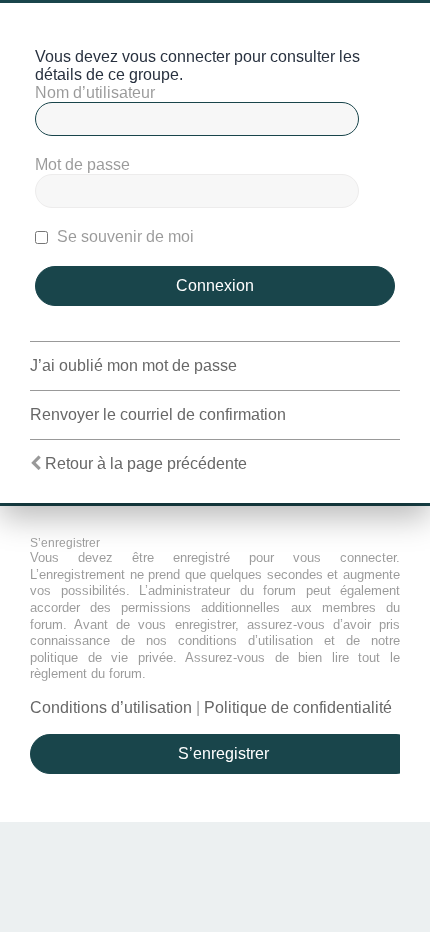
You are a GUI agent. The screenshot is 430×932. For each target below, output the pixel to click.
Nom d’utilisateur (95, 92)
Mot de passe (82, 164)
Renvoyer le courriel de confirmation (158, 414)
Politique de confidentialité (298, 707)
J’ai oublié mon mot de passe (133, 365)
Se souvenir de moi (123, 236)
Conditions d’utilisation (111, 707)
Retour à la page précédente (146, 463)
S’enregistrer (223, 753)
